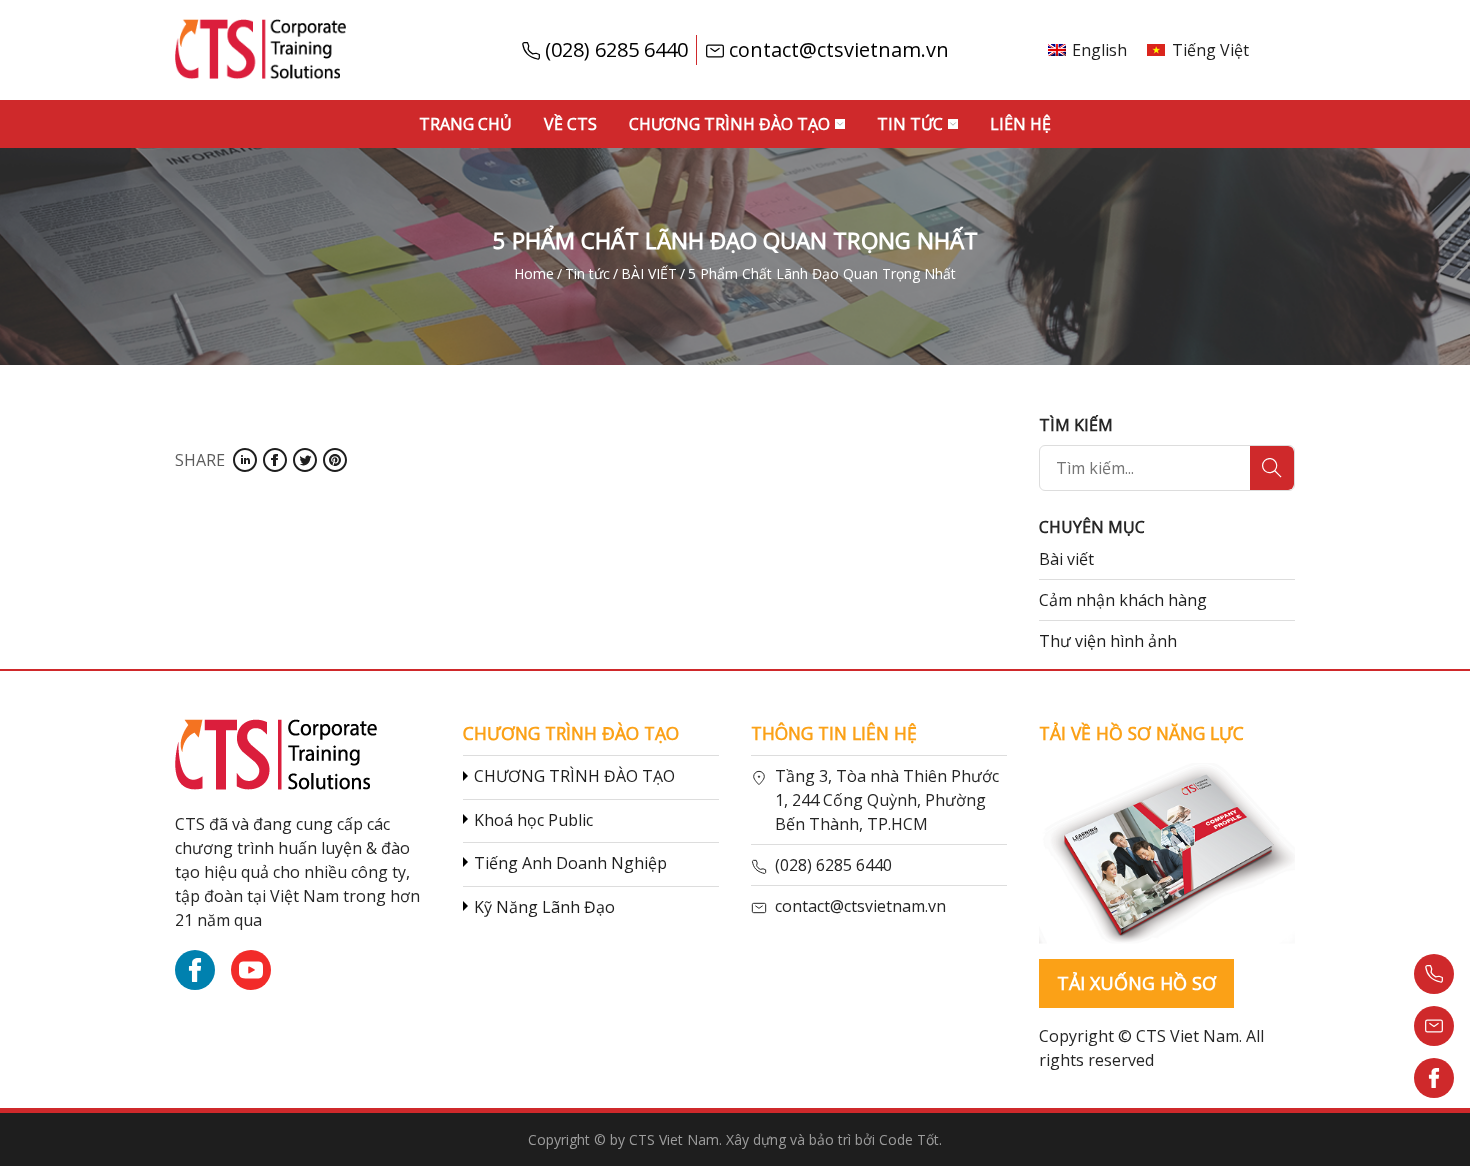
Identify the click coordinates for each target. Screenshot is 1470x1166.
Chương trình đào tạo (729, 124)
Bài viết (1066, 559)
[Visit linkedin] (245, 460)
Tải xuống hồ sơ (1136, 983)
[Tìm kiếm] (1272, 468)
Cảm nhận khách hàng (1123, 600)
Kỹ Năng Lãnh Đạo (544, 907)
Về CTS (570, 124)
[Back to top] (1434, 1130)
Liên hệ (1020, 124)
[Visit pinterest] (335, 460)
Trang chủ (465, 124)
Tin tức (910, 124)
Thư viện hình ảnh (1108, 641)
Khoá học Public (533, 820)
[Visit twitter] (305, 460)
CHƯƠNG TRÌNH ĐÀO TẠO (574, 776)
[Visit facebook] (275, 460)
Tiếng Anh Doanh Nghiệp (570, 863)
